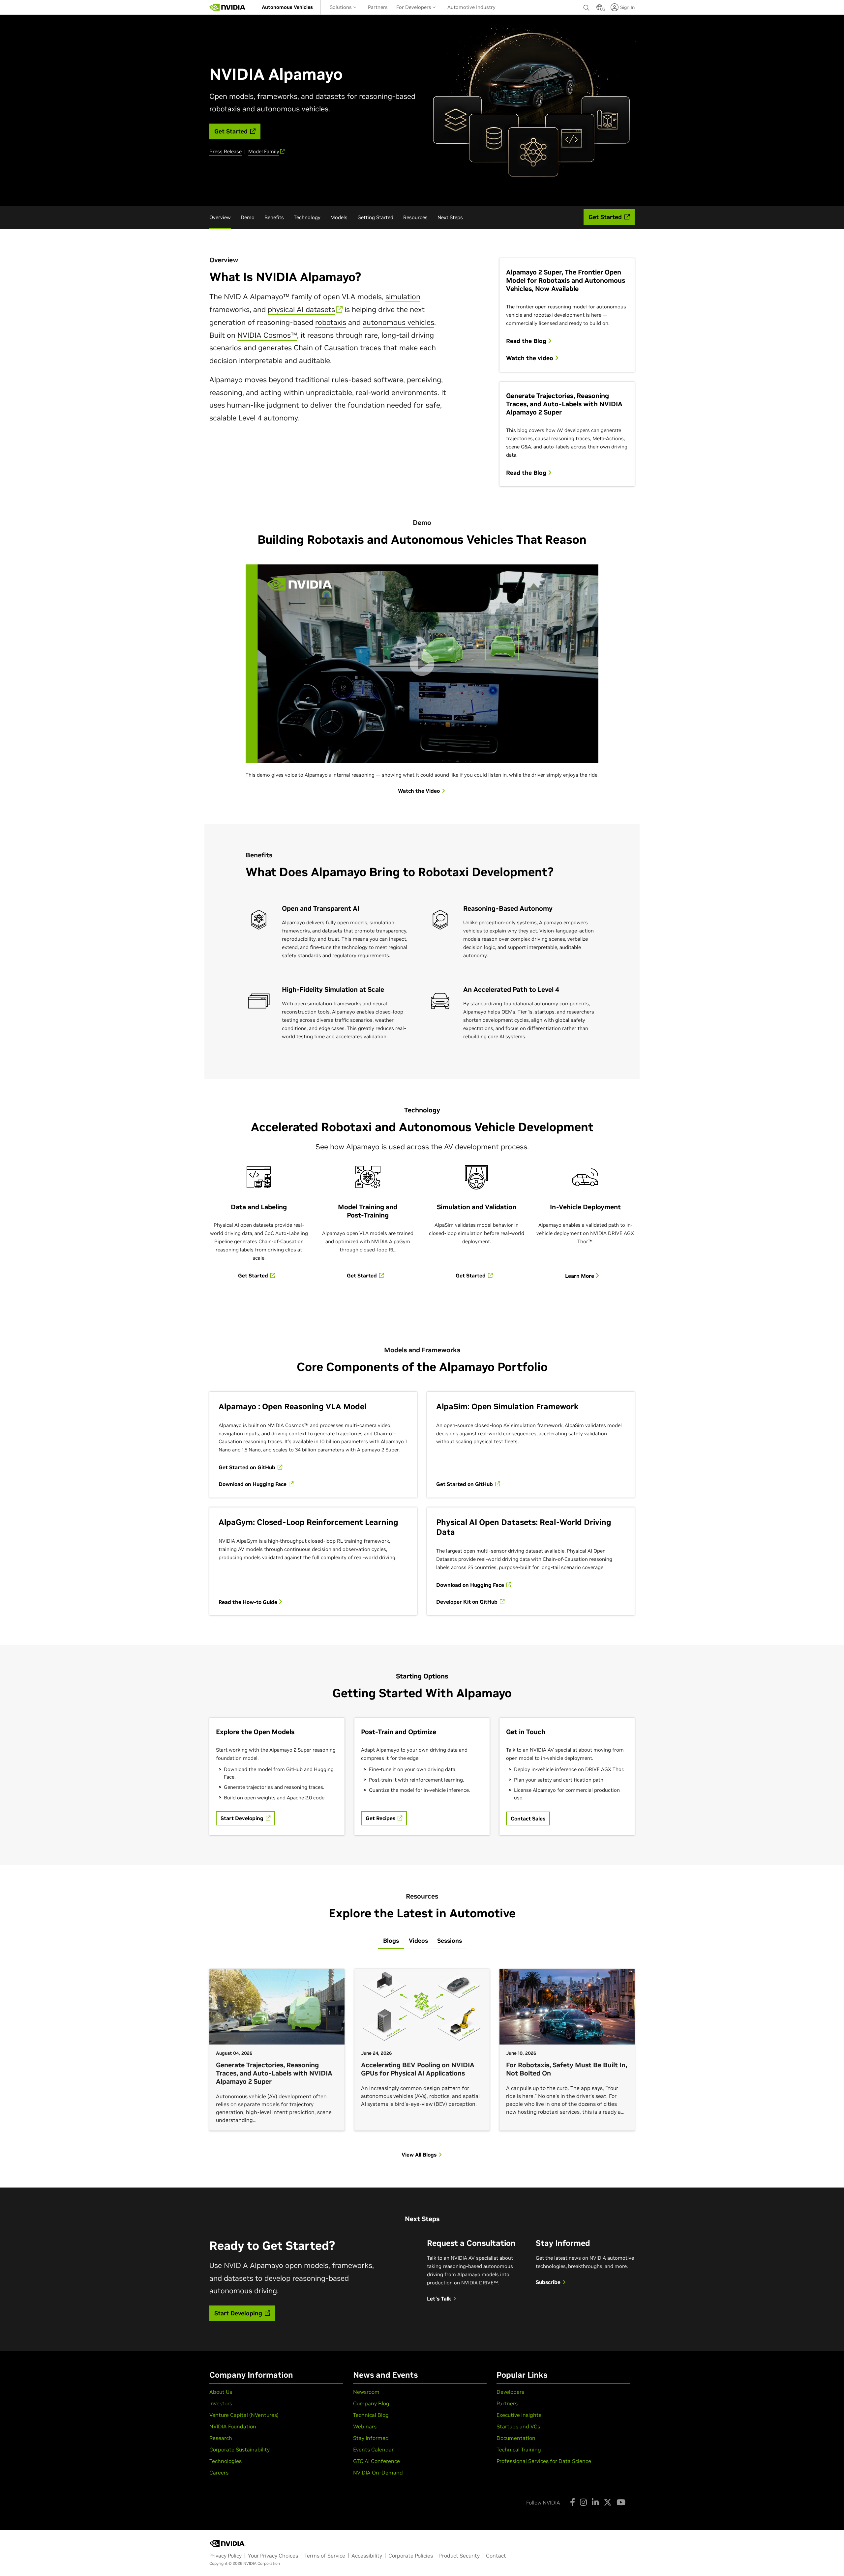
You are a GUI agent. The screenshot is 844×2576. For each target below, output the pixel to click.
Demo (248, 217)
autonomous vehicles (398, 322)
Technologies (226, 2461)
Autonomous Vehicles (287, 7)
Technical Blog (371, 2415)
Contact (496, 2556)
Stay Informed (371, 2438)
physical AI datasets (301, 309)
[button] (599, 9)
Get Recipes (381, 1818)
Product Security (459, 2556)
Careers (219, 2473)
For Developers (414, 7)
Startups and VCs (518, 2426)
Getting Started (375, 217)
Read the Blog (527, 341)
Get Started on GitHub (248, 1467)
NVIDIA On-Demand (378, 2473)
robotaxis (331, 322)
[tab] (391, 1941)
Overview (220, 217)
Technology (307, 217)
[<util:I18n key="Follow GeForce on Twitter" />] (608, 2502)
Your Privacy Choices (273, 2556)
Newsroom (366, 2392)
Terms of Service (325, 2556)
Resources (415, 217)
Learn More (580, 1276)
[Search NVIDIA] (587, 6)
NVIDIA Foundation (233, 2426)
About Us (221, 2392)
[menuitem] (287, 7)
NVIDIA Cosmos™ (267, 335)
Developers (510, 2392)
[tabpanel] (422, 2061)
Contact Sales (528, 1818)
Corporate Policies (411, 2556)
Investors (221, 2403)
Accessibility (367, 2556)
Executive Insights (519, 2415)
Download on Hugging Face (253, 1484)
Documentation (516, 2438)
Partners (378, 7)
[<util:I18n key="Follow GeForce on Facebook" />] (573, 2502)
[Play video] (422, 664)
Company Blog (371, 2403)
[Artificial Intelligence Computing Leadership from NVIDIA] (227, 7)
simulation (403, 297)
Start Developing (243, 1818)
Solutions (341, 7)
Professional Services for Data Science (544, 2461)
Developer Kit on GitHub (467, 1602)
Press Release (226, 151)
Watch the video (530, 358)
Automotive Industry (471, 7)
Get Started (254, 1275)
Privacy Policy (226, 2556)
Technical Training (519, 2449)
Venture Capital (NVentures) (244, 2415)
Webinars (365, 2426)
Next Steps (450, 217)
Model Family (264, 151)
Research (221, 2438)
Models (339, 217)
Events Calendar (373, 2449)
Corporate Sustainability (240, 2449)
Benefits (274, 217)
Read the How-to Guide (249, 1602)
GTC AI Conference (377, 2461)
